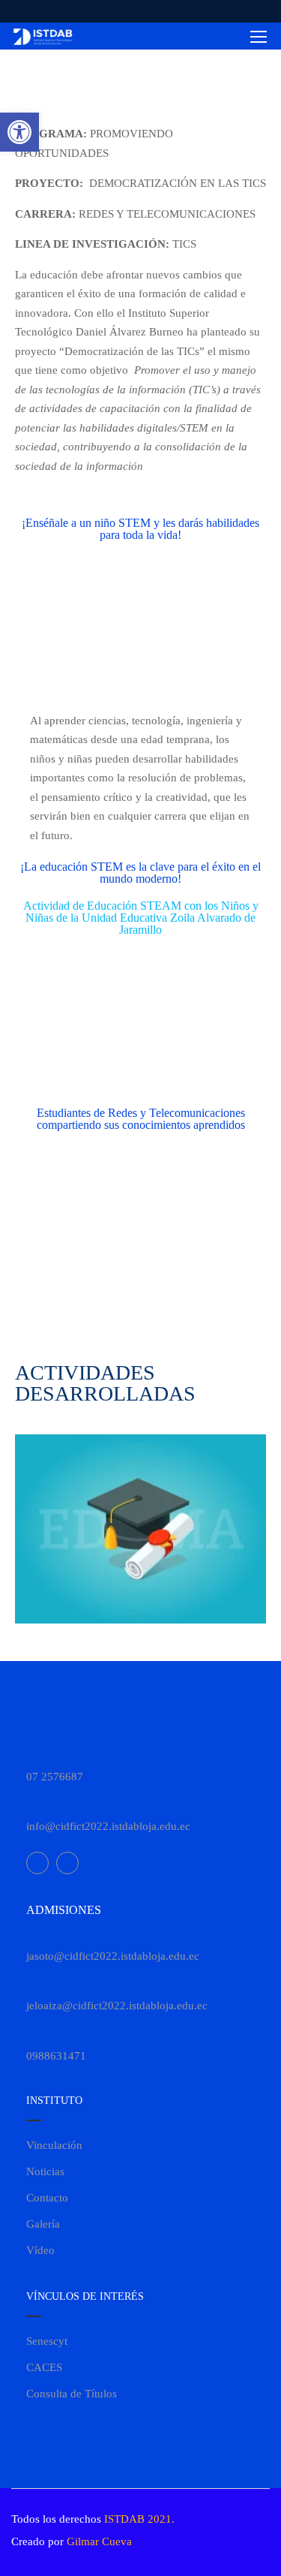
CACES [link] (44, 2367)
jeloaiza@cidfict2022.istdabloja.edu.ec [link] (117, 2006)
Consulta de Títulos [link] (72, 2394)
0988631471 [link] (56, 2056)
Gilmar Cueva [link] (99, 2541)
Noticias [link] (45, 2171)
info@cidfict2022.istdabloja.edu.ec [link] (108, 1826)
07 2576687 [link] (55, 1777)
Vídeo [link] (40, 2250)
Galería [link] (43, 2224)
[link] (19, 132)
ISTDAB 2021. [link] (139, 2519)
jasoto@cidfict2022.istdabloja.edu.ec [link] (113, 1956)
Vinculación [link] (54, 2145)
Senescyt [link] (47, 2341)
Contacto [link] (47, 2198)
